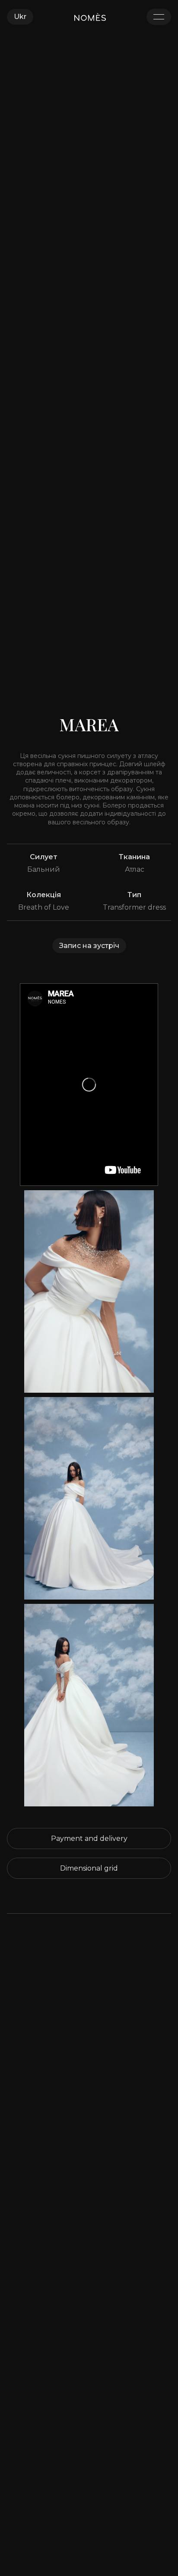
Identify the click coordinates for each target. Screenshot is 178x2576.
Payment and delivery (89, 1838)
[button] (20, 17)
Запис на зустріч (89, 946)
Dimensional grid (89, 1868)
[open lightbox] (89, 1291)
